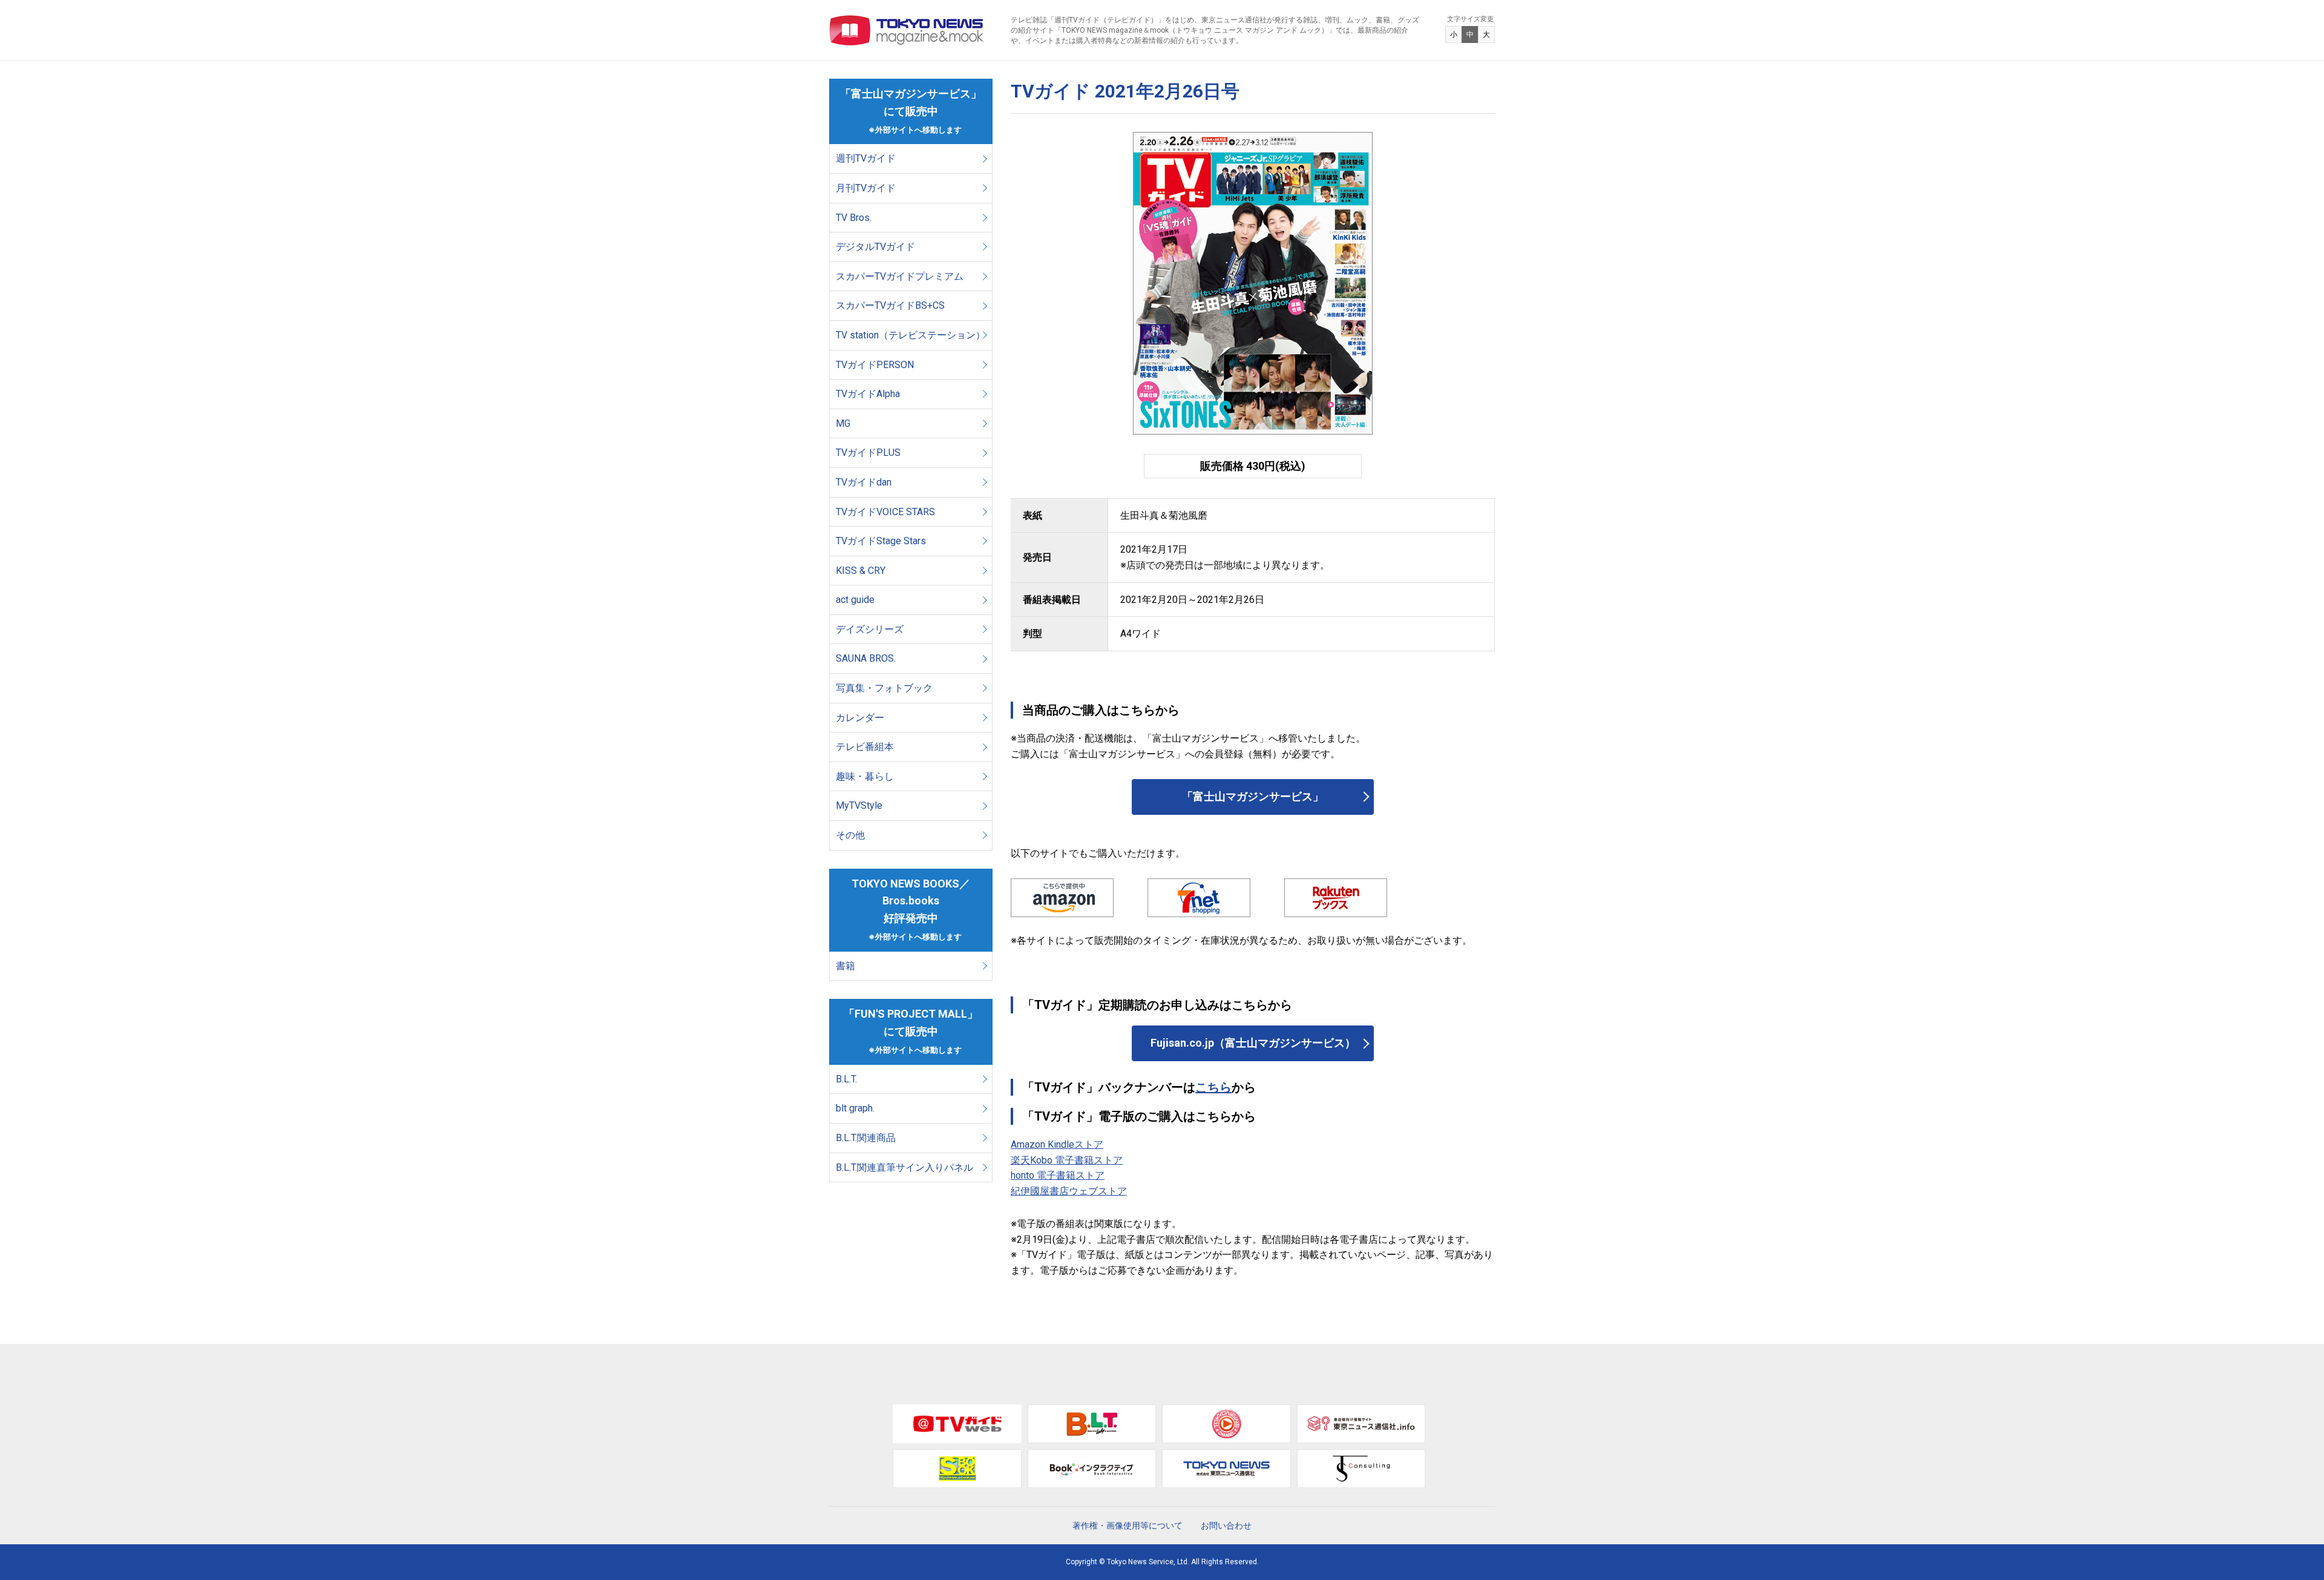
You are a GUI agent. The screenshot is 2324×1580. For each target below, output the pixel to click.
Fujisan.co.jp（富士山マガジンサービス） (1253, 1043)
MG (843, 423)
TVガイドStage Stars (881, 541)
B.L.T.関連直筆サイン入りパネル (904, 1167)
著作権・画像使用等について (1128, 1526)
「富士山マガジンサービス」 (1253, 796)
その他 (850, 835)
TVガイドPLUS (868, 453)
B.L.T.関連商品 (866, 1138)
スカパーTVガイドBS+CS (890, 305)
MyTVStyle (859, 805)
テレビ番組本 (865, 747)
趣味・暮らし (865, 776)
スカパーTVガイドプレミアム (900, 276)
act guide (855, 600)
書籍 (845, 966)
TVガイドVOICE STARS (885, 512)
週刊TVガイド (866, 158)
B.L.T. (846, 1079)
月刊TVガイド (866, 188)
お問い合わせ (1226, 1526)
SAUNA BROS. (867, 658)
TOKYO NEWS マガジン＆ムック (907, 30)
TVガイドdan (864, 482)
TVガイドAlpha (868, 394)
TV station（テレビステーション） (911, 335)
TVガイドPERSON (875, 365)
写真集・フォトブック (884, 688)
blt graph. (855, 1108)
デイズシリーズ (870, 629)
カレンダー (860, 718)
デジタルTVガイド (875, 247)
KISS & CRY (861, 571)
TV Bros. (854, 218)
